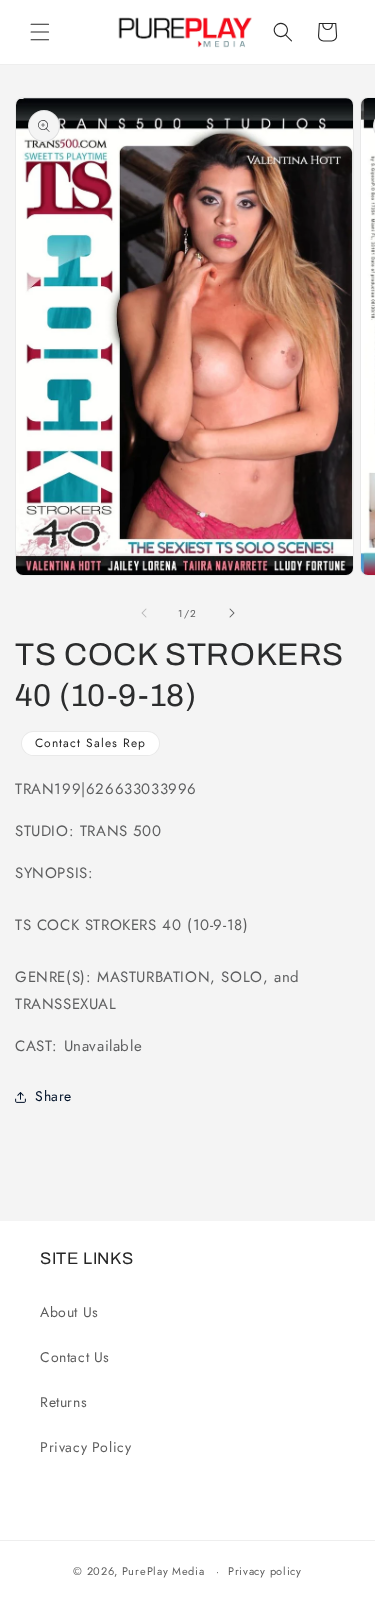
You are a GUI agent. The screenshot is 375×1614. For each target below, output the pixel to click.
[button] (40, 32)
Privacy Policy (85, 1447)
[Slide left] (144, 613)
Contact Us (75, 1357)
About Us (69, 1312)
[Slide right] (232, 613)
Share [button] (53, 1096)
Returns (63, 1402)
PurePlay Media (163, 1571)
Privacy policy (265, 1571)
